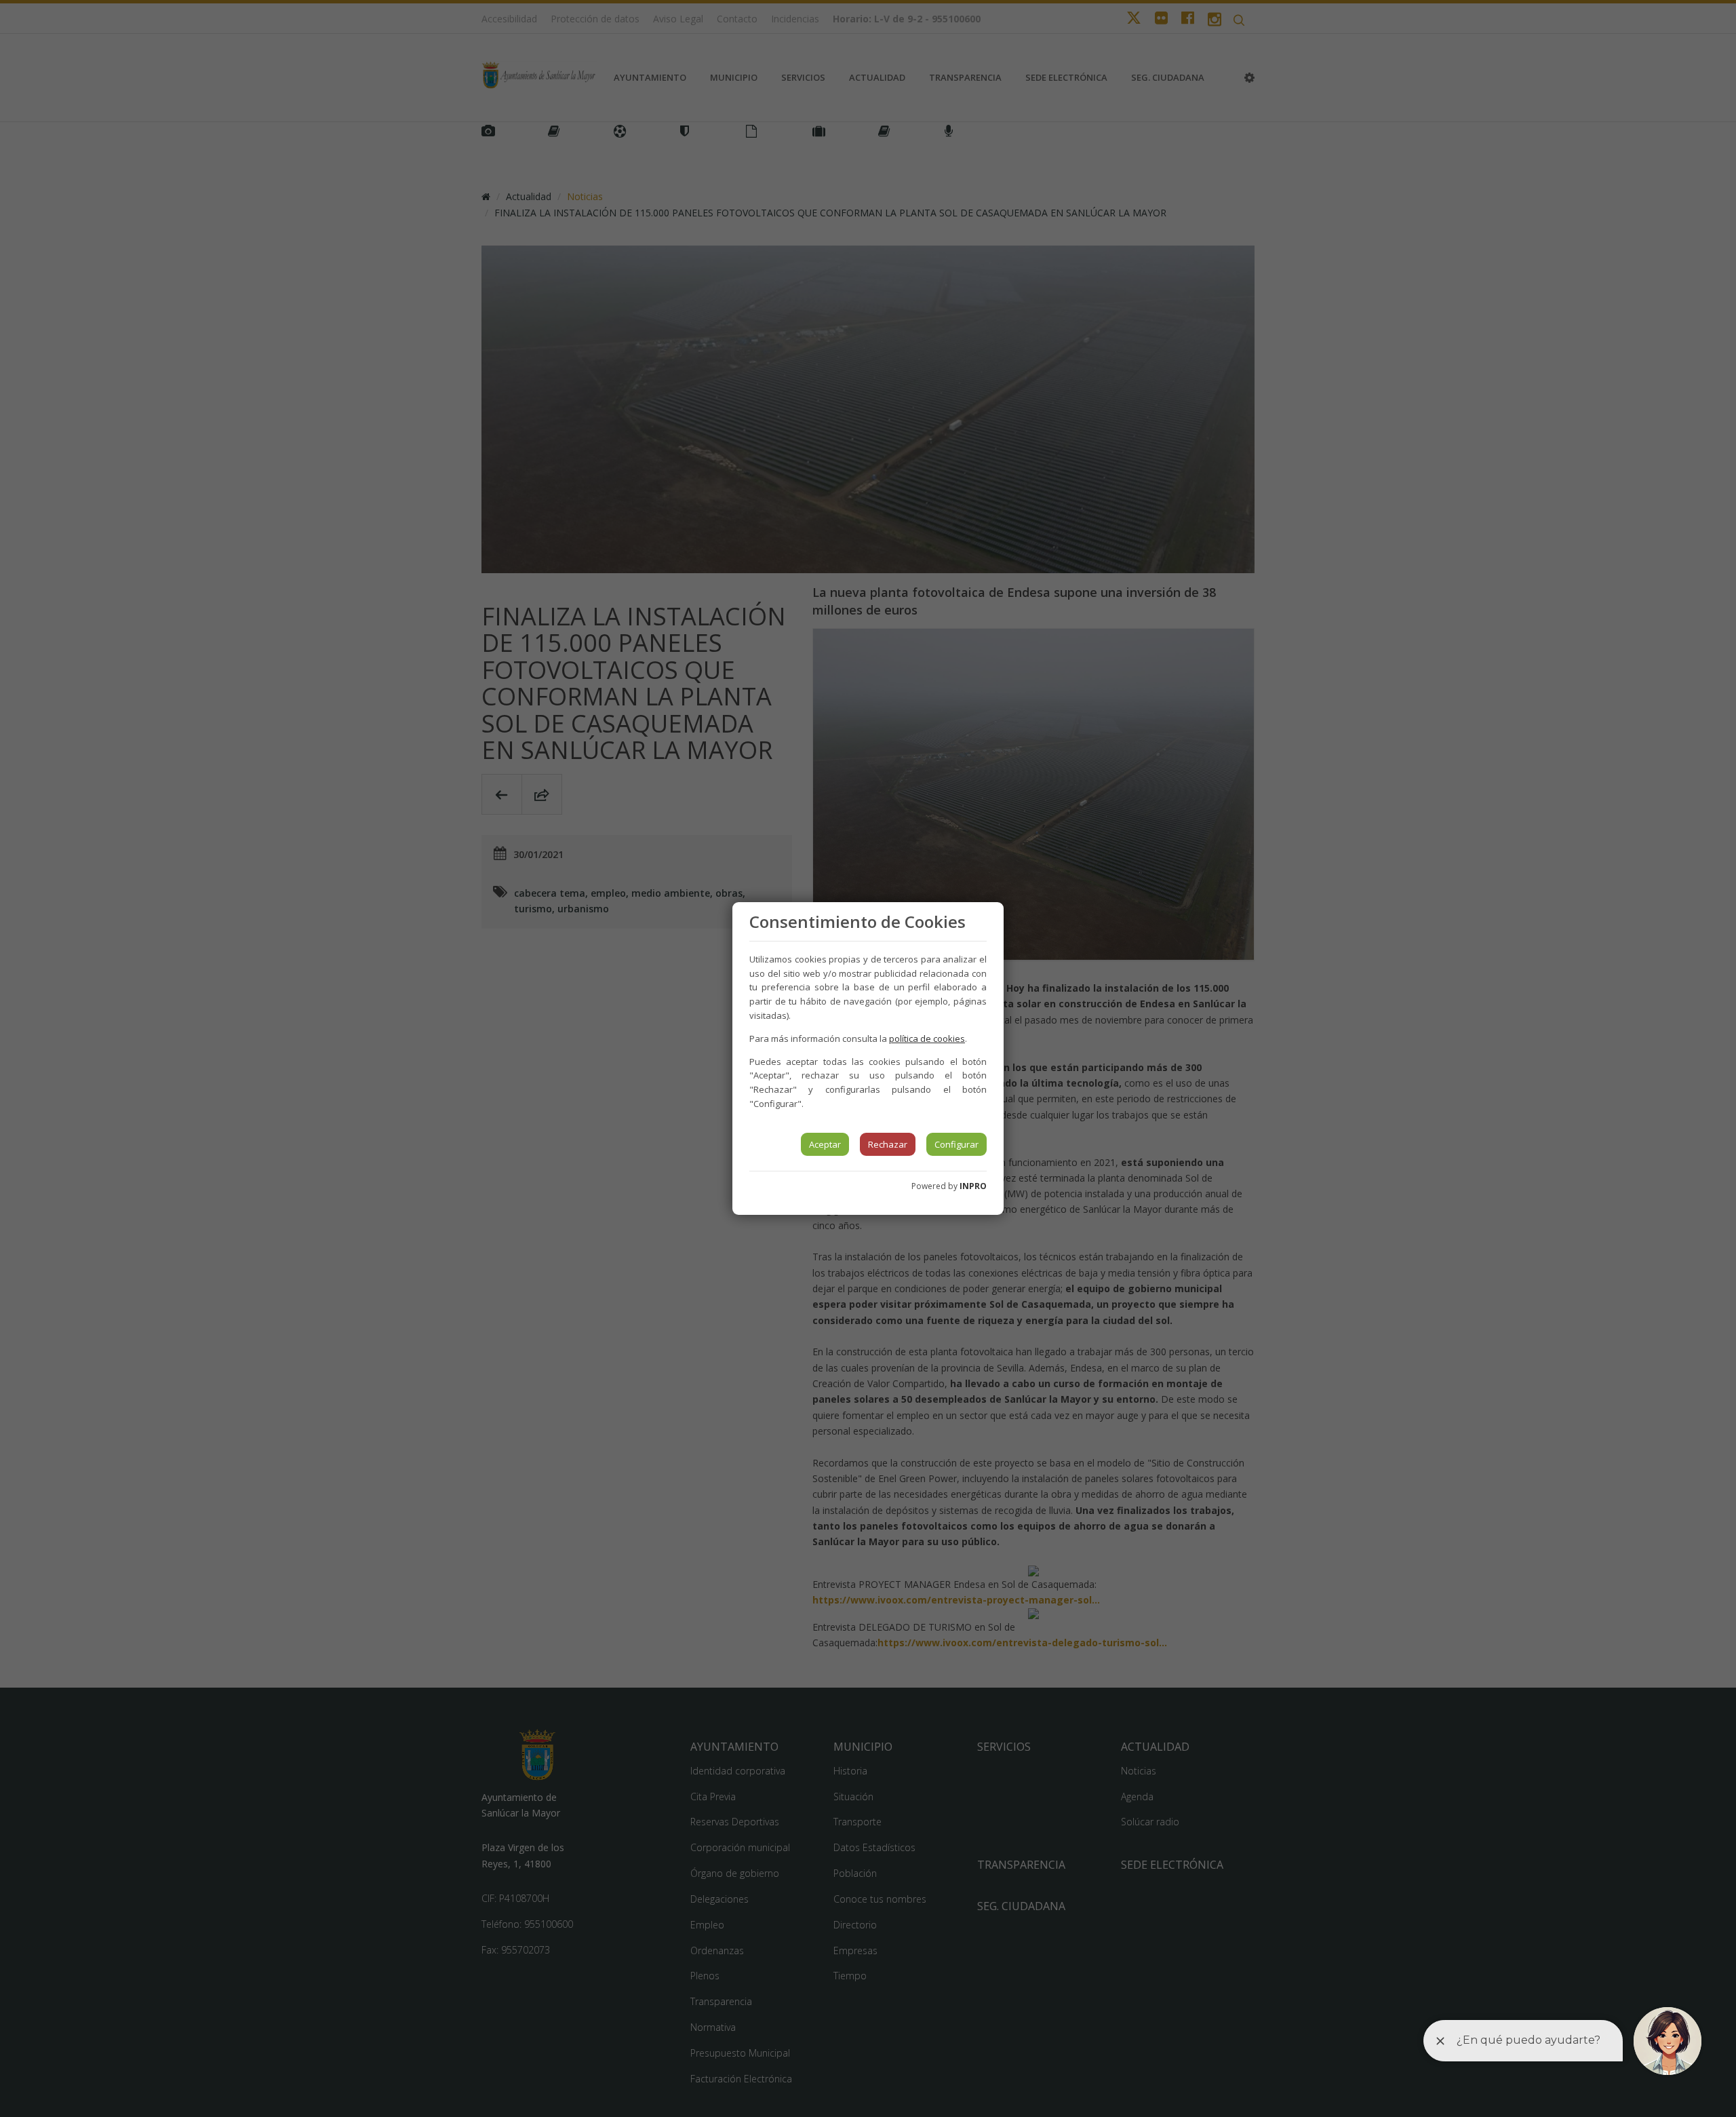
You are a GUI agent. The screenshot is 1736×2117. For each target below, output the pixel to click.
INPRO (973, 1186)
